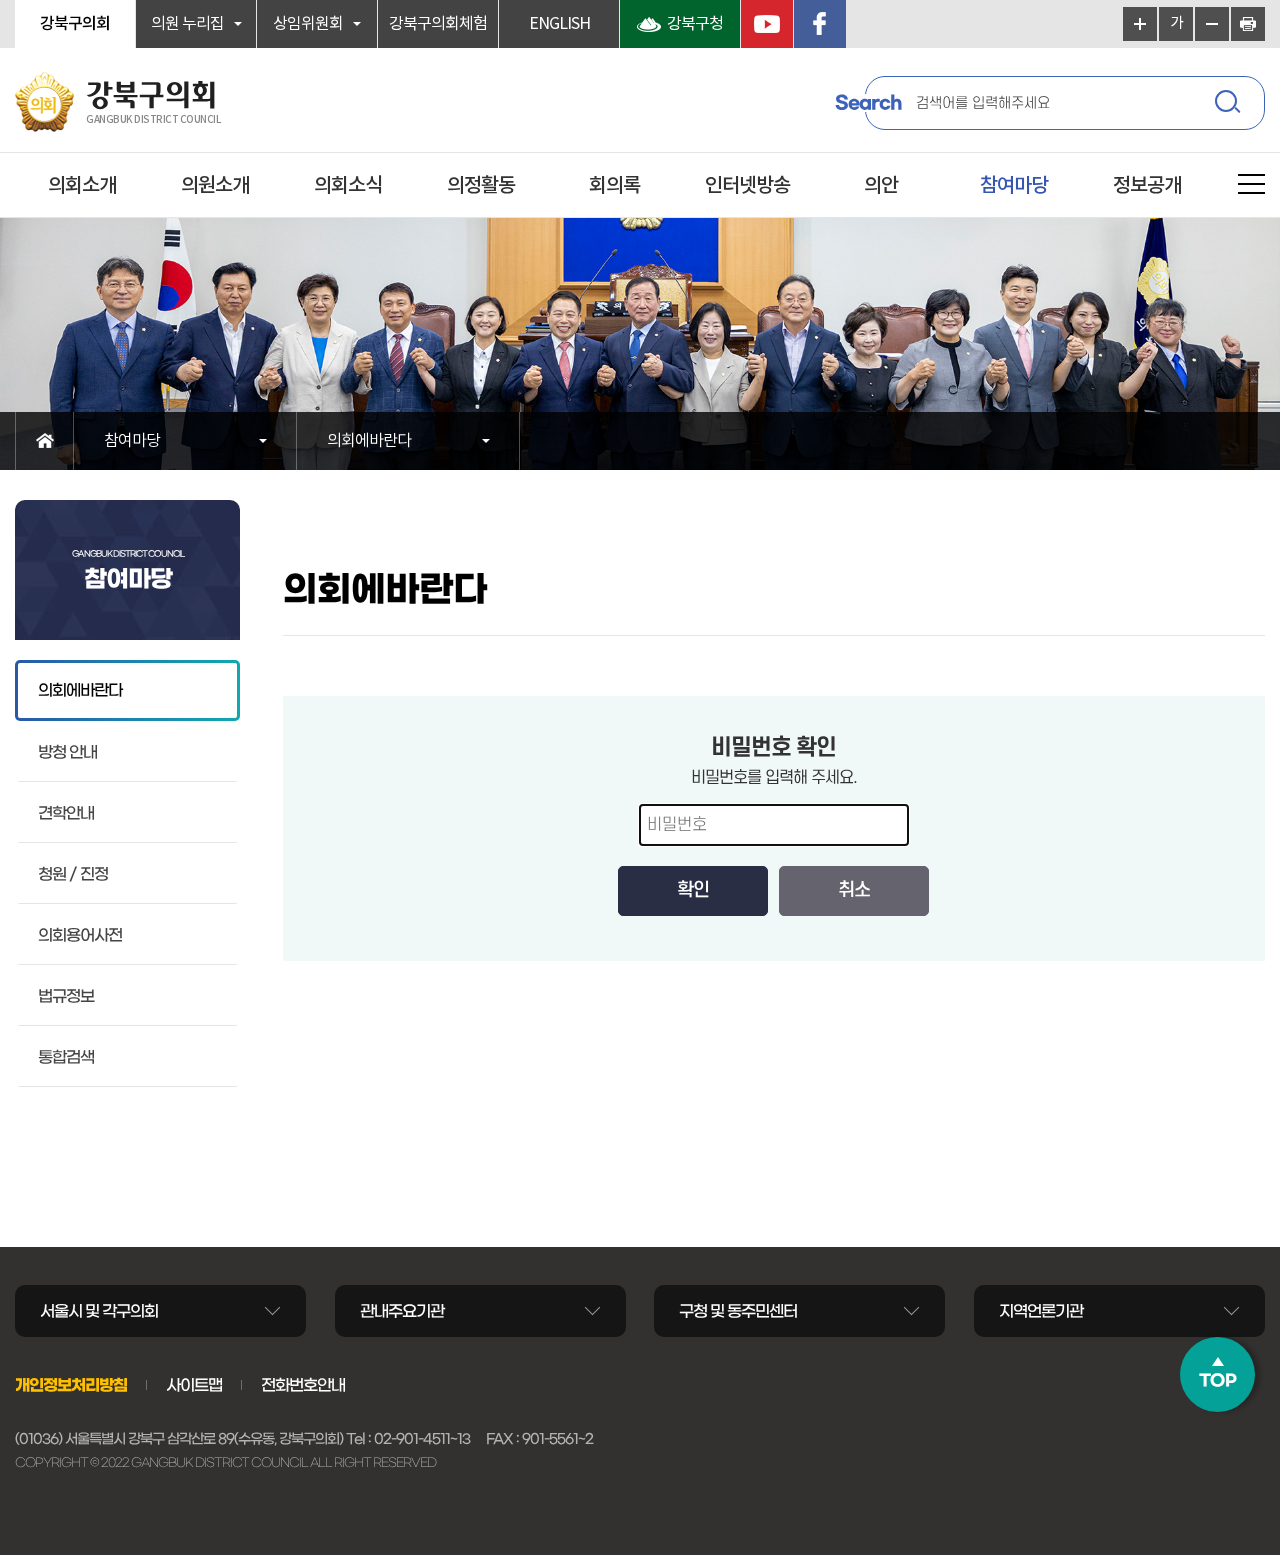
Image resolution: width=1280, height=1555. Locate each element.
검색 (1230, 105)
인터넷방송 (747, 186)
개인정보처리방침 (71, 1385)
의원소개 (215, 186)
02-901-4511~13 (422, 1439)
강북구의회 (75, 24)
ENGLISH (559, 24)
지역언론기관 (1041, 1311)
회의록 (614, 186)
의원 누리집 (187, 24)
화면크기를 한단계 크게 (1140, 24)
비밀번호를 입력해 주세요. (774, 778)
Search (868, 103)
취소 (854, 890)
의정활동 (481, 186)
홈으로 (44, 441)
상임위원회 (308, 24)
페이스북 (820, 24)
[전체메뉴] (1251, 187)
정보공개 (1147, 186)
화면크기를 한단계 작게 (1212, 24)
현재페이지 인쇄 (1248, 24)
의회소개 (82, 186)
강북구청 (695, 24)
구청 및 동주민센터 (738, 1311)
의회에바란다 (369, 441)
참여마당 (1014, 186)
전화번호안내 (303, 1385)
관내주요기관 (402, 1311)
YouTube (767, 24)
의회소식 (348, 186)
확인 (693, 890)
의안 (881, 186)
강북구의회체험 (438, 24)
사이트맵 (194, 1385)
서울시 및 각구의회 (99, 1311)
